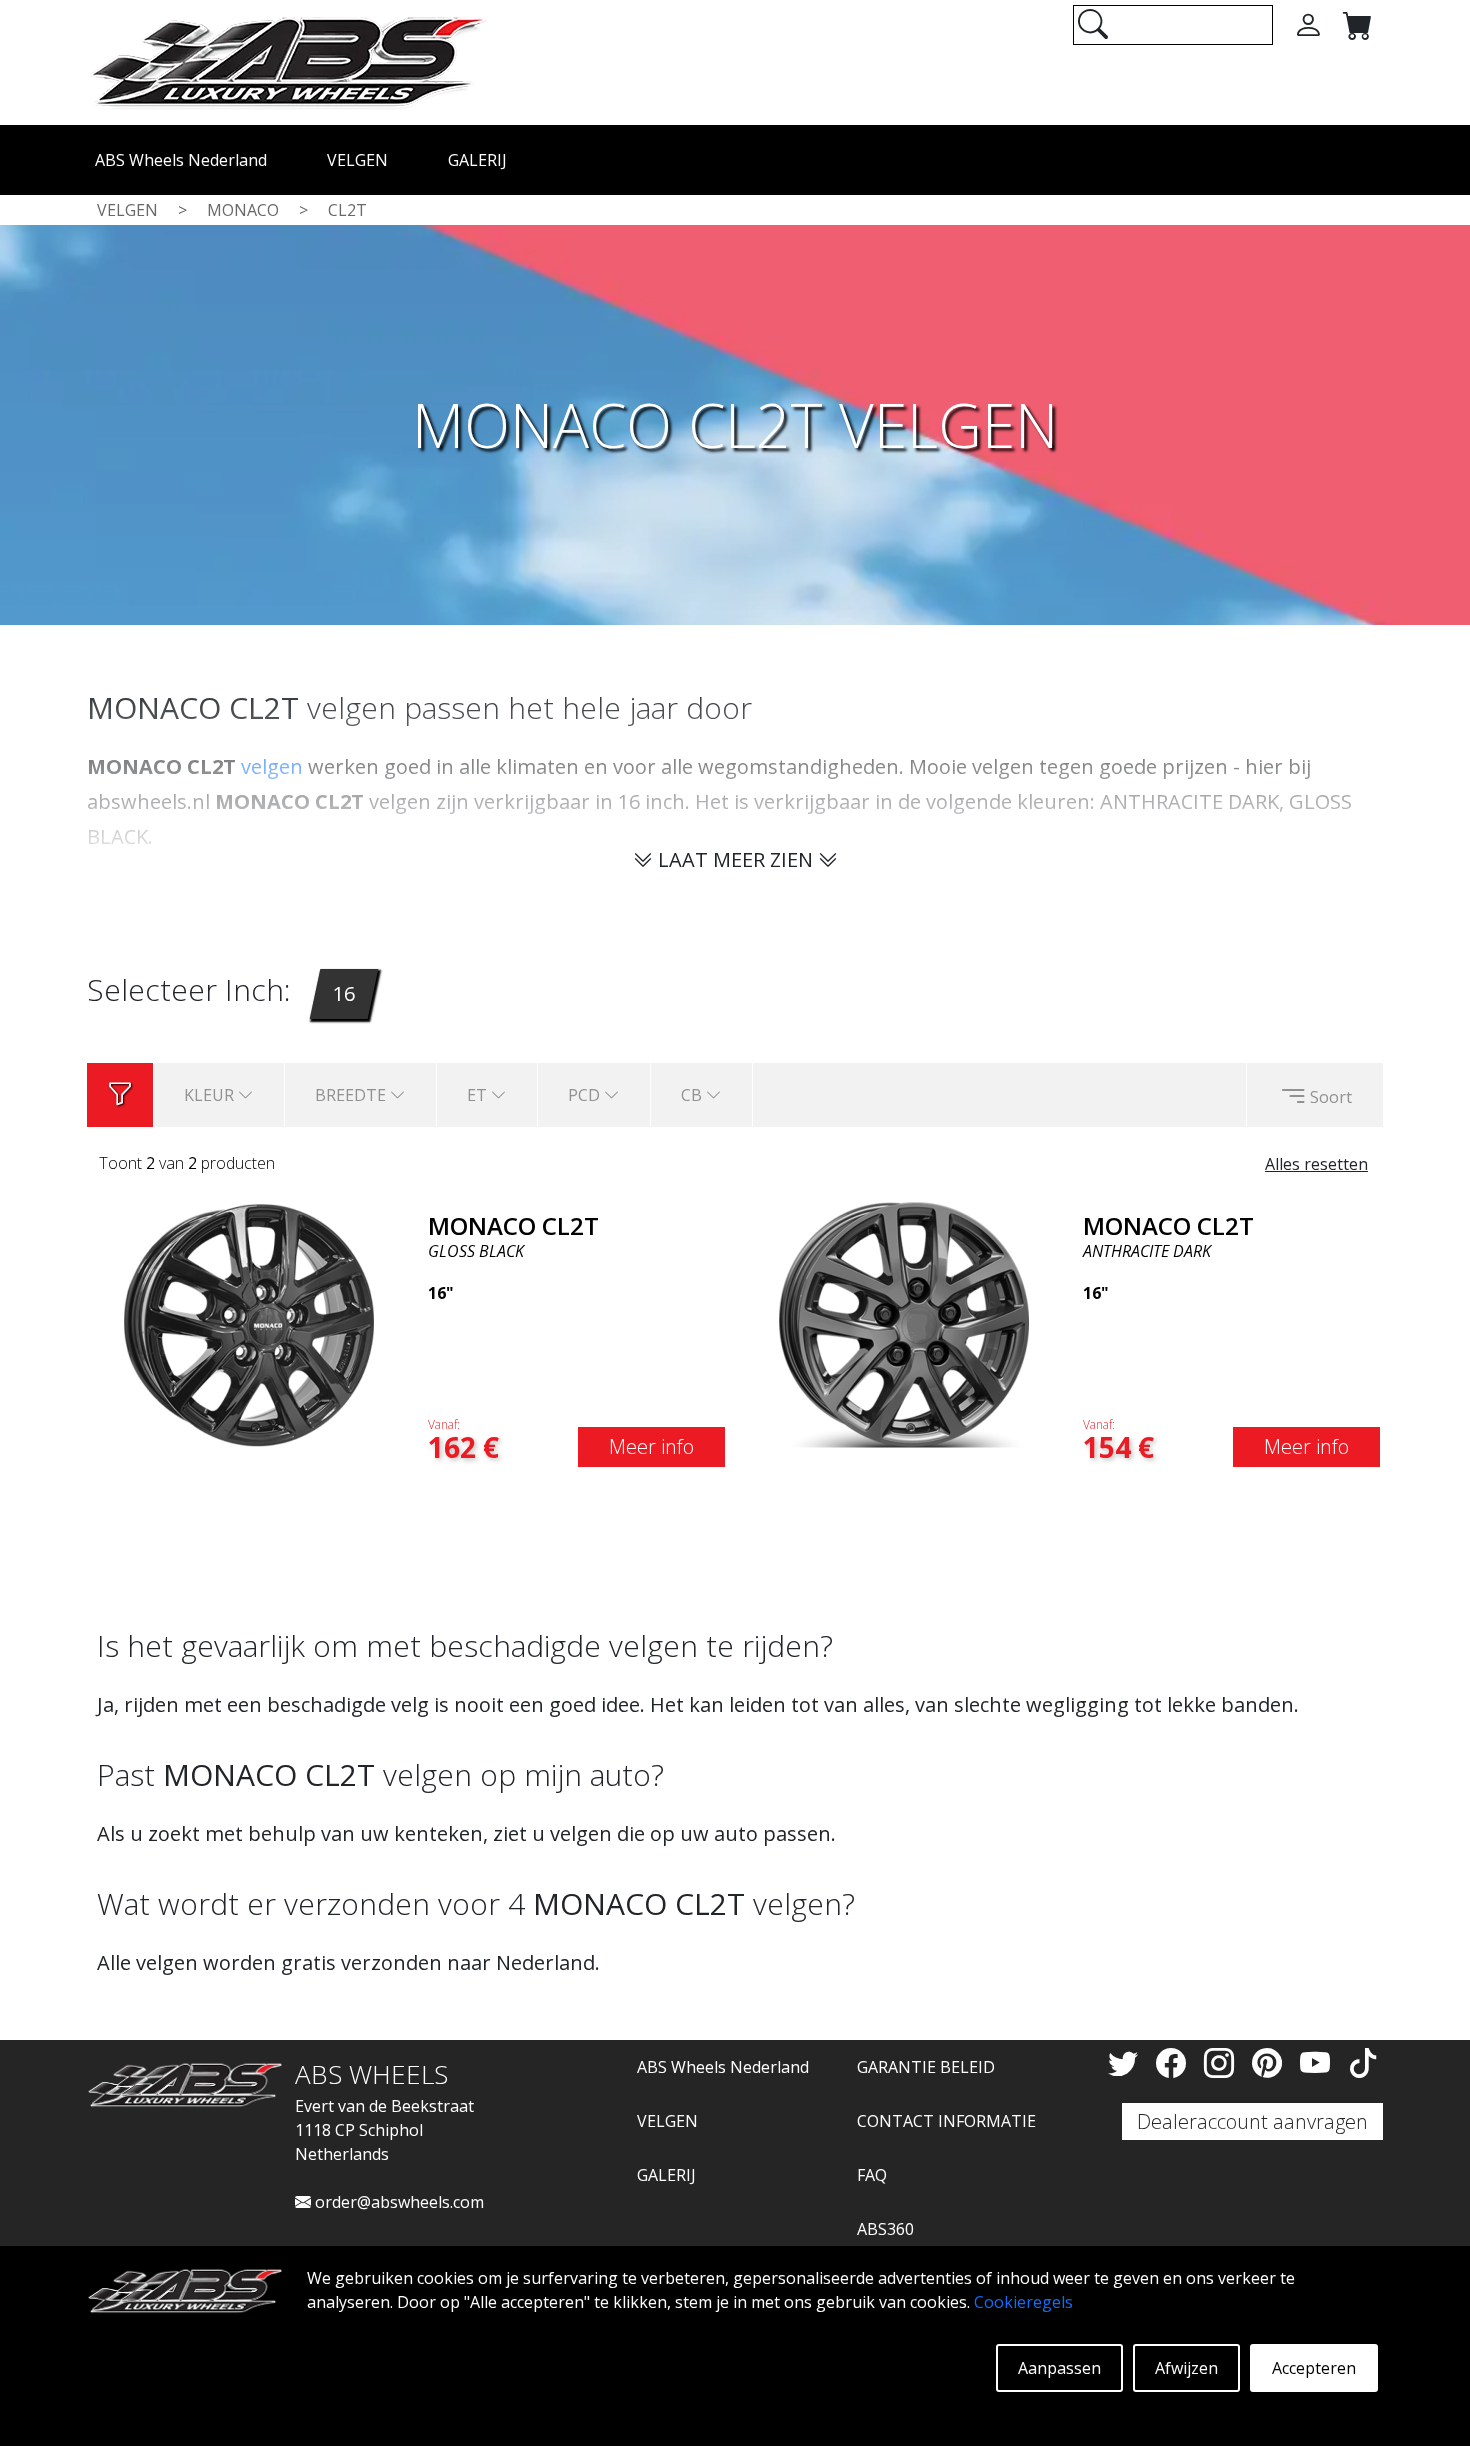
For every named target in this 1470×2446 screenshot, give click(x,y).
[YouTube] (1319, 2062)
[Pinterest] (1271, 2062)
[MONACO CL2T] (249, 1323)
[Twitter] (1127, 2062)
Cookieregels (1023, 2302)
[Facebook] (1175, 2062)
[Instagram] (1223, 2062)
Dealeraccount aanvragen (1252, 2121)
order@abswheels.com (397, 2202)
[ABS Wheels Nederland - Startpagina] (287, 61)
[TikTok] (1363, 2062)
